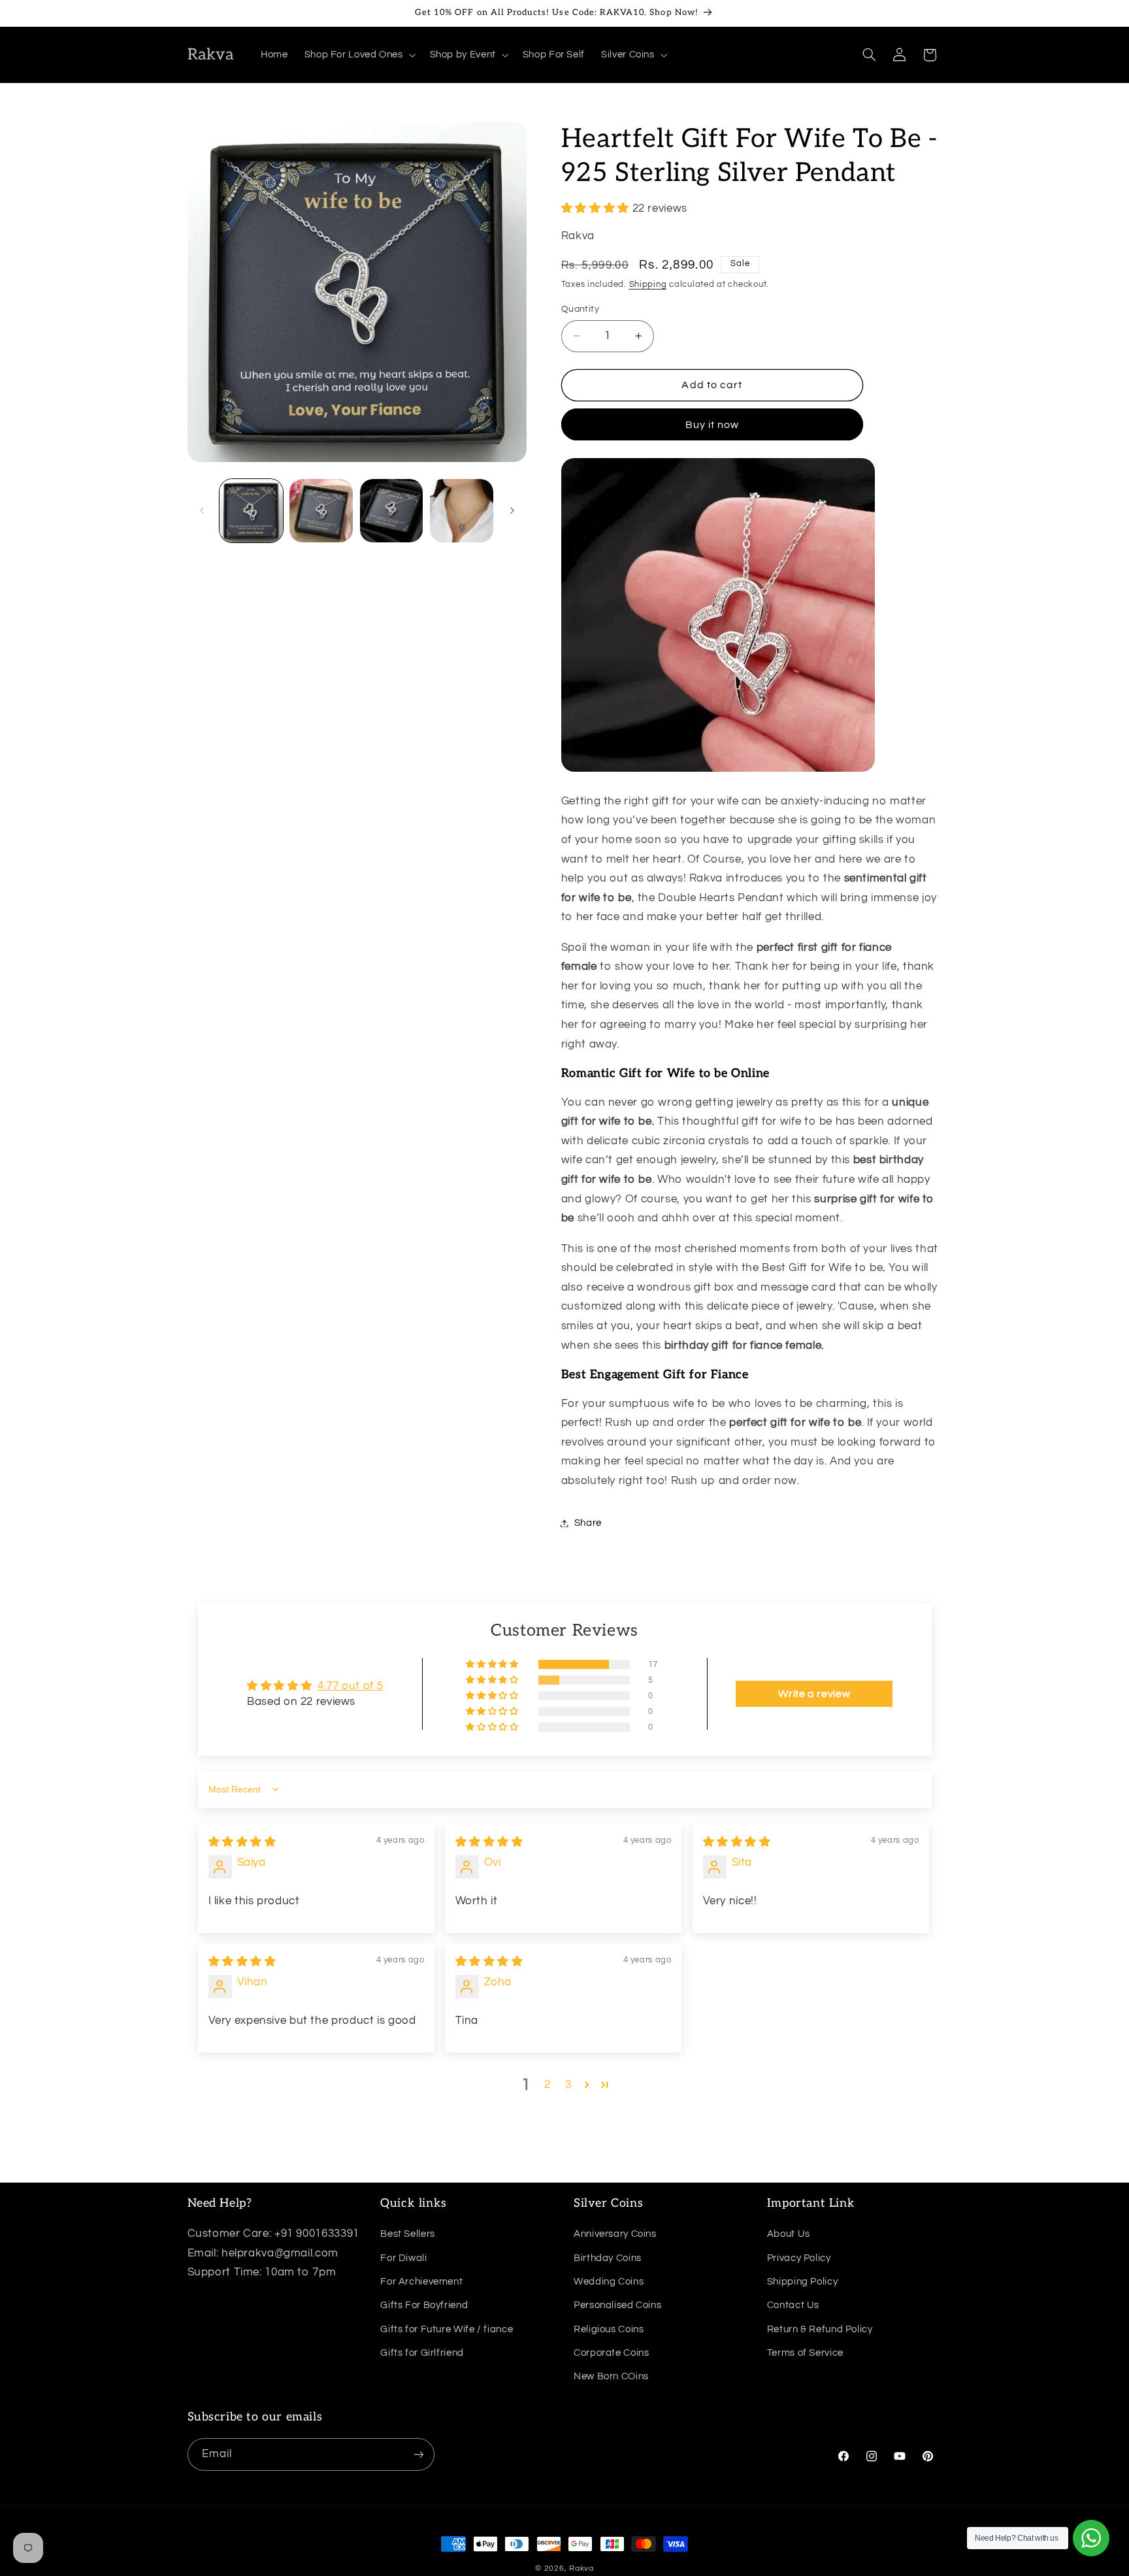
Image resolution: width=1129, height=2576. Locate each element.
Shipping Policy (802, 2282)
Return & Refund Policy (820, 2329)
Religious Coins (609, 2329)
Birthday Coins (608, 2257)
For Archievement (421, 2282)
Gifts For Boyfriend (424, 2305)
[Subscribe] (418, 2454)
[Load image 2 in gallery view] (321, 511)
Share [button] (588, 1523)
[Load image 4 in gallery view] (462, 511)
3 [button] (568, 2085)
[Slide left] (202, 511)
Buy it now (712, 425)
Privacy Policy (799, 2257)
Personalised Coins (617, 2305)
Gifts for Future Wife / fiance (447, 2329)
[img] (242, 1842)
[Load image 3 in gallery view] (392, 511)
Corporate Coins (611, 2353)
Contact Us (793, 2305)
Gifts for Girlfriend (422, 2353)
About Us (789, 2234)
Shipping (648, 285)
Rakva (581, 2568)
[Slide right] (512, 511)
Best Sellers (408, 2234)
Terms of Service (805, 2353)
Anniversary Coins (615, 2234)
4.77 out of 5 (350, 1686)
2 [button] (548, 2085)
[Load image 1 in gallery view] (251, 511)
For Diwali (403, 2257)
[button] (359, 55)
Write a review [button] (814, 1694)
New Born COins (611, 2376)
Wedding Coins (609, 2282)
